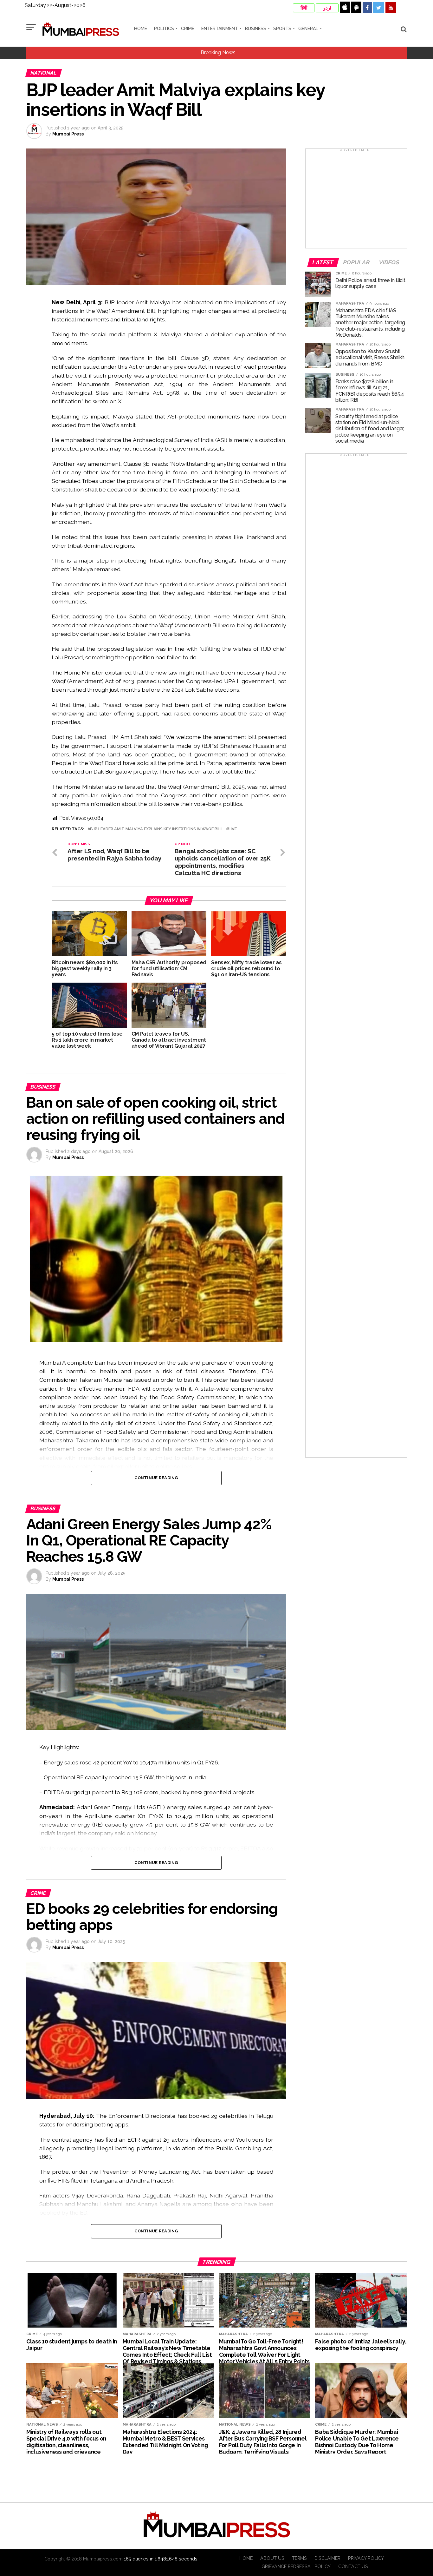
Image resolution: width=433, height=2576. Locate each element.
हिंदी (304, 8)
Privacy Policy (366, 2558)
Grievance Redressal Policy (296, 2566)
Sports (282, 29)
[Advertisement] (356, 201)
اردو (327, 8)
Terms (299, 2558)
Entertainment (220, 29)
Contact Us (353, 2566)
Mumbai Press (68, 134)
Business (256, 29)
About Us (272, 2558)
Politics (164, 29)
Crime (188, 29)
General (308, 29)
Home (141, 29)
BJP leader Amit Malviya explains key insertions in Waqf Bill (156, 829)
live (233, 829)
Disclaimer (327, 2558)
